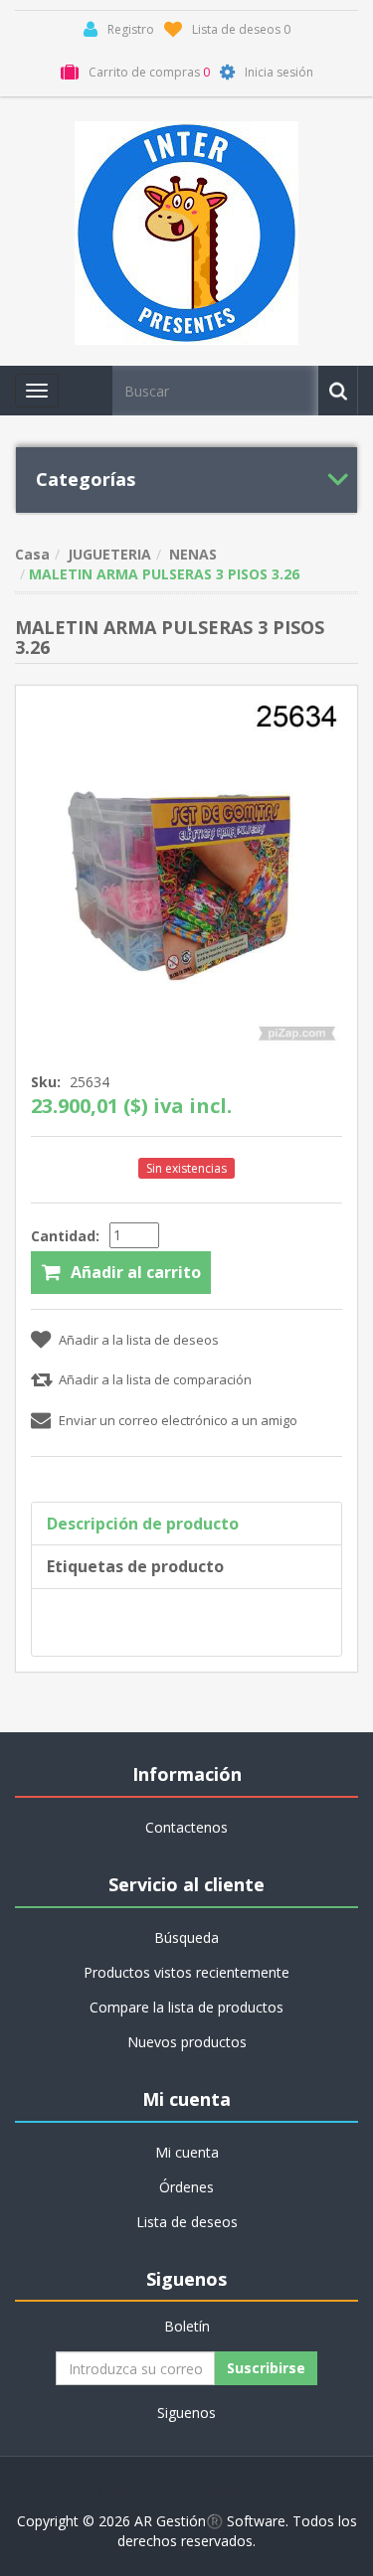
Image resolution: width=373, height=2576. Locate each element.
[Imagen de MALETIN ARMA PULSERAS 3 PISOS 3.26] (186, 873)
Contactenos (186, 1827)
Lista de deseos (187, 2222)
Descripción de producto (143, 1524)
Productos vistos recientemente (186, 1972)
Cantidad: (65, 1236)
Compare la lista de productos (186, 2007)
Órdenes (186, 2187)
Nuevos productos (187, 2042)
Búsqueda (186, 1937)
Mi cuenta (187, 2152)
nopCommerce (227, 2491)
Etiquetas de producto (135, 1566)
